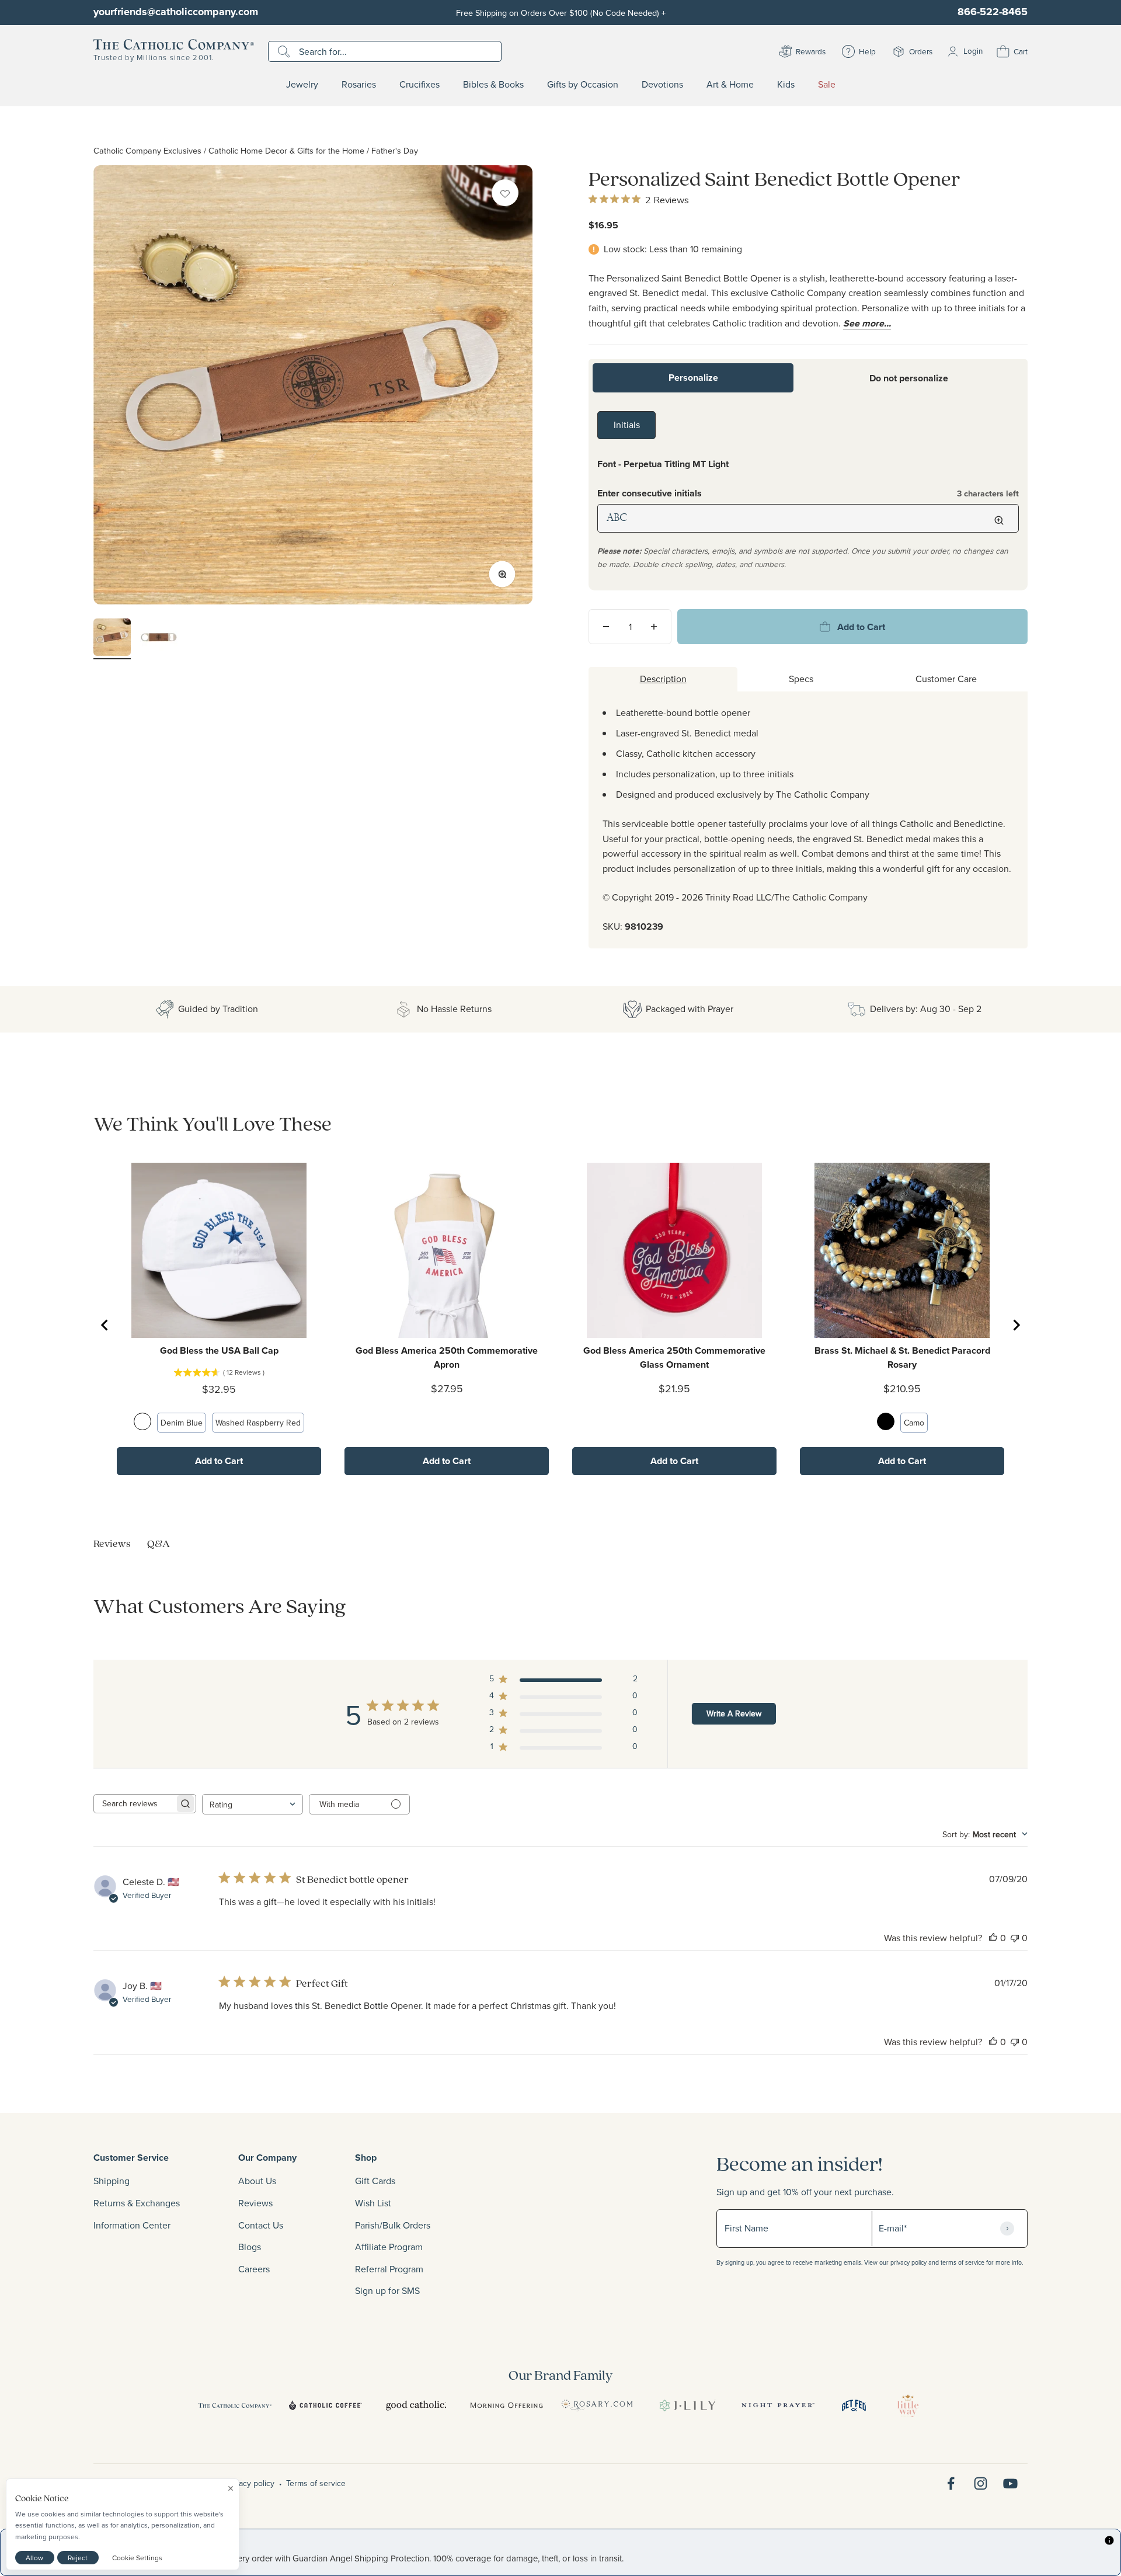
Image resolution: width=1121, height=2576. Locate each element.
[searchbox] (134, 1804)
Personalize (693, 378)
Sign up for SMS (387, 2290)
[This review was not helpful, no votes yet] (1015, 1938)
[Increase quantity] (654, 627)
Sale (827, 85)
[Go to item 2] (159, 639)
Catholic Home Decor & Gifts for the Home (286, 150)
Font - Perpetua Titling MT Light (663, 464)
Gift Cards (375, 2181)
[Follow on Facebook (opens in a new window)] (951, 2483)
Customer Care (946, 679)
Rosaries (359, 85)
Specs (801, 679)
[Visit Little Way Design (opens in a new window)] (908, 2405)
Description (663, 679)
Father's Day (395, 150)
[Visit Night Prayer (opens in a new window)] (778, 2405)
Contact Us (261, 2225)
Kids (786, 85)
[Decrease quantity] (606, 627)
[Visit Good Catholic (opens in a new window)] (416, 2405)
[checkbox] (505, 193)
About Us (257, 2181)
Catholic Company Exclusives (147, 150)
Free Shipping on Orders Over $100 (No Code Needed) (561, 13)
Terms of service (316, 2483)
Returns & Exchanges (137, 2203)
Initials (627, 425)
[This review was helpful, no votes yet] (993, 1938)
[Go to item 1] (112, 639)
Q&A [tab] (159, 1543)
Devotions (662, 85)
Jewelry (302, 85)
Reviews (255, 2203)
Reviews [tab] (112, 1543)
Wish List (373, 2203)
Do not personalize (909, 378)
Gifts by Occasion (583, 85)
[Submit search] (285, 51)
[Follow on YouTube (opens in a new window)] (1010, 2483)
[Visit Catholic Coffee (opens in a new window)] (325, 2405)
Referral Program (389, 2269)
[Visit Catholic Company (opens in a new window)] (235, 2405)
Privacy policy (250, 2483)
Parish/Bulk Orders (393, 2225)
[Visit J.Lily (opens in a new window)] (687, 2405)
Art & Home (730, 85)
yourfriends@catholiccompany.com (176, 12)
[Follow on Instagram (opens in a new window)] (981, 2483)
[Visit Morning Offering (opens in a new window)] (506, 2405)
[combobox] (253, 1804)
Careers (254, 2269)
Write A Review (734, 1713)
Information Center (132, 2225)
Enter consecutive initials (808, 493)
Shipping (112, 2181)
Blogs (250, 2247)
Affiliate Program (389, 2247)
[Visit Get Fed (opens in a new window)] (854, 2405)
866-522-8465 (993, 12)
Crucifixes (419, 85)
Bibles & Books (493, 85)
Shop (366, 2158)
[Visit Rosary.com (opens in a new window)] (597, 2405)
